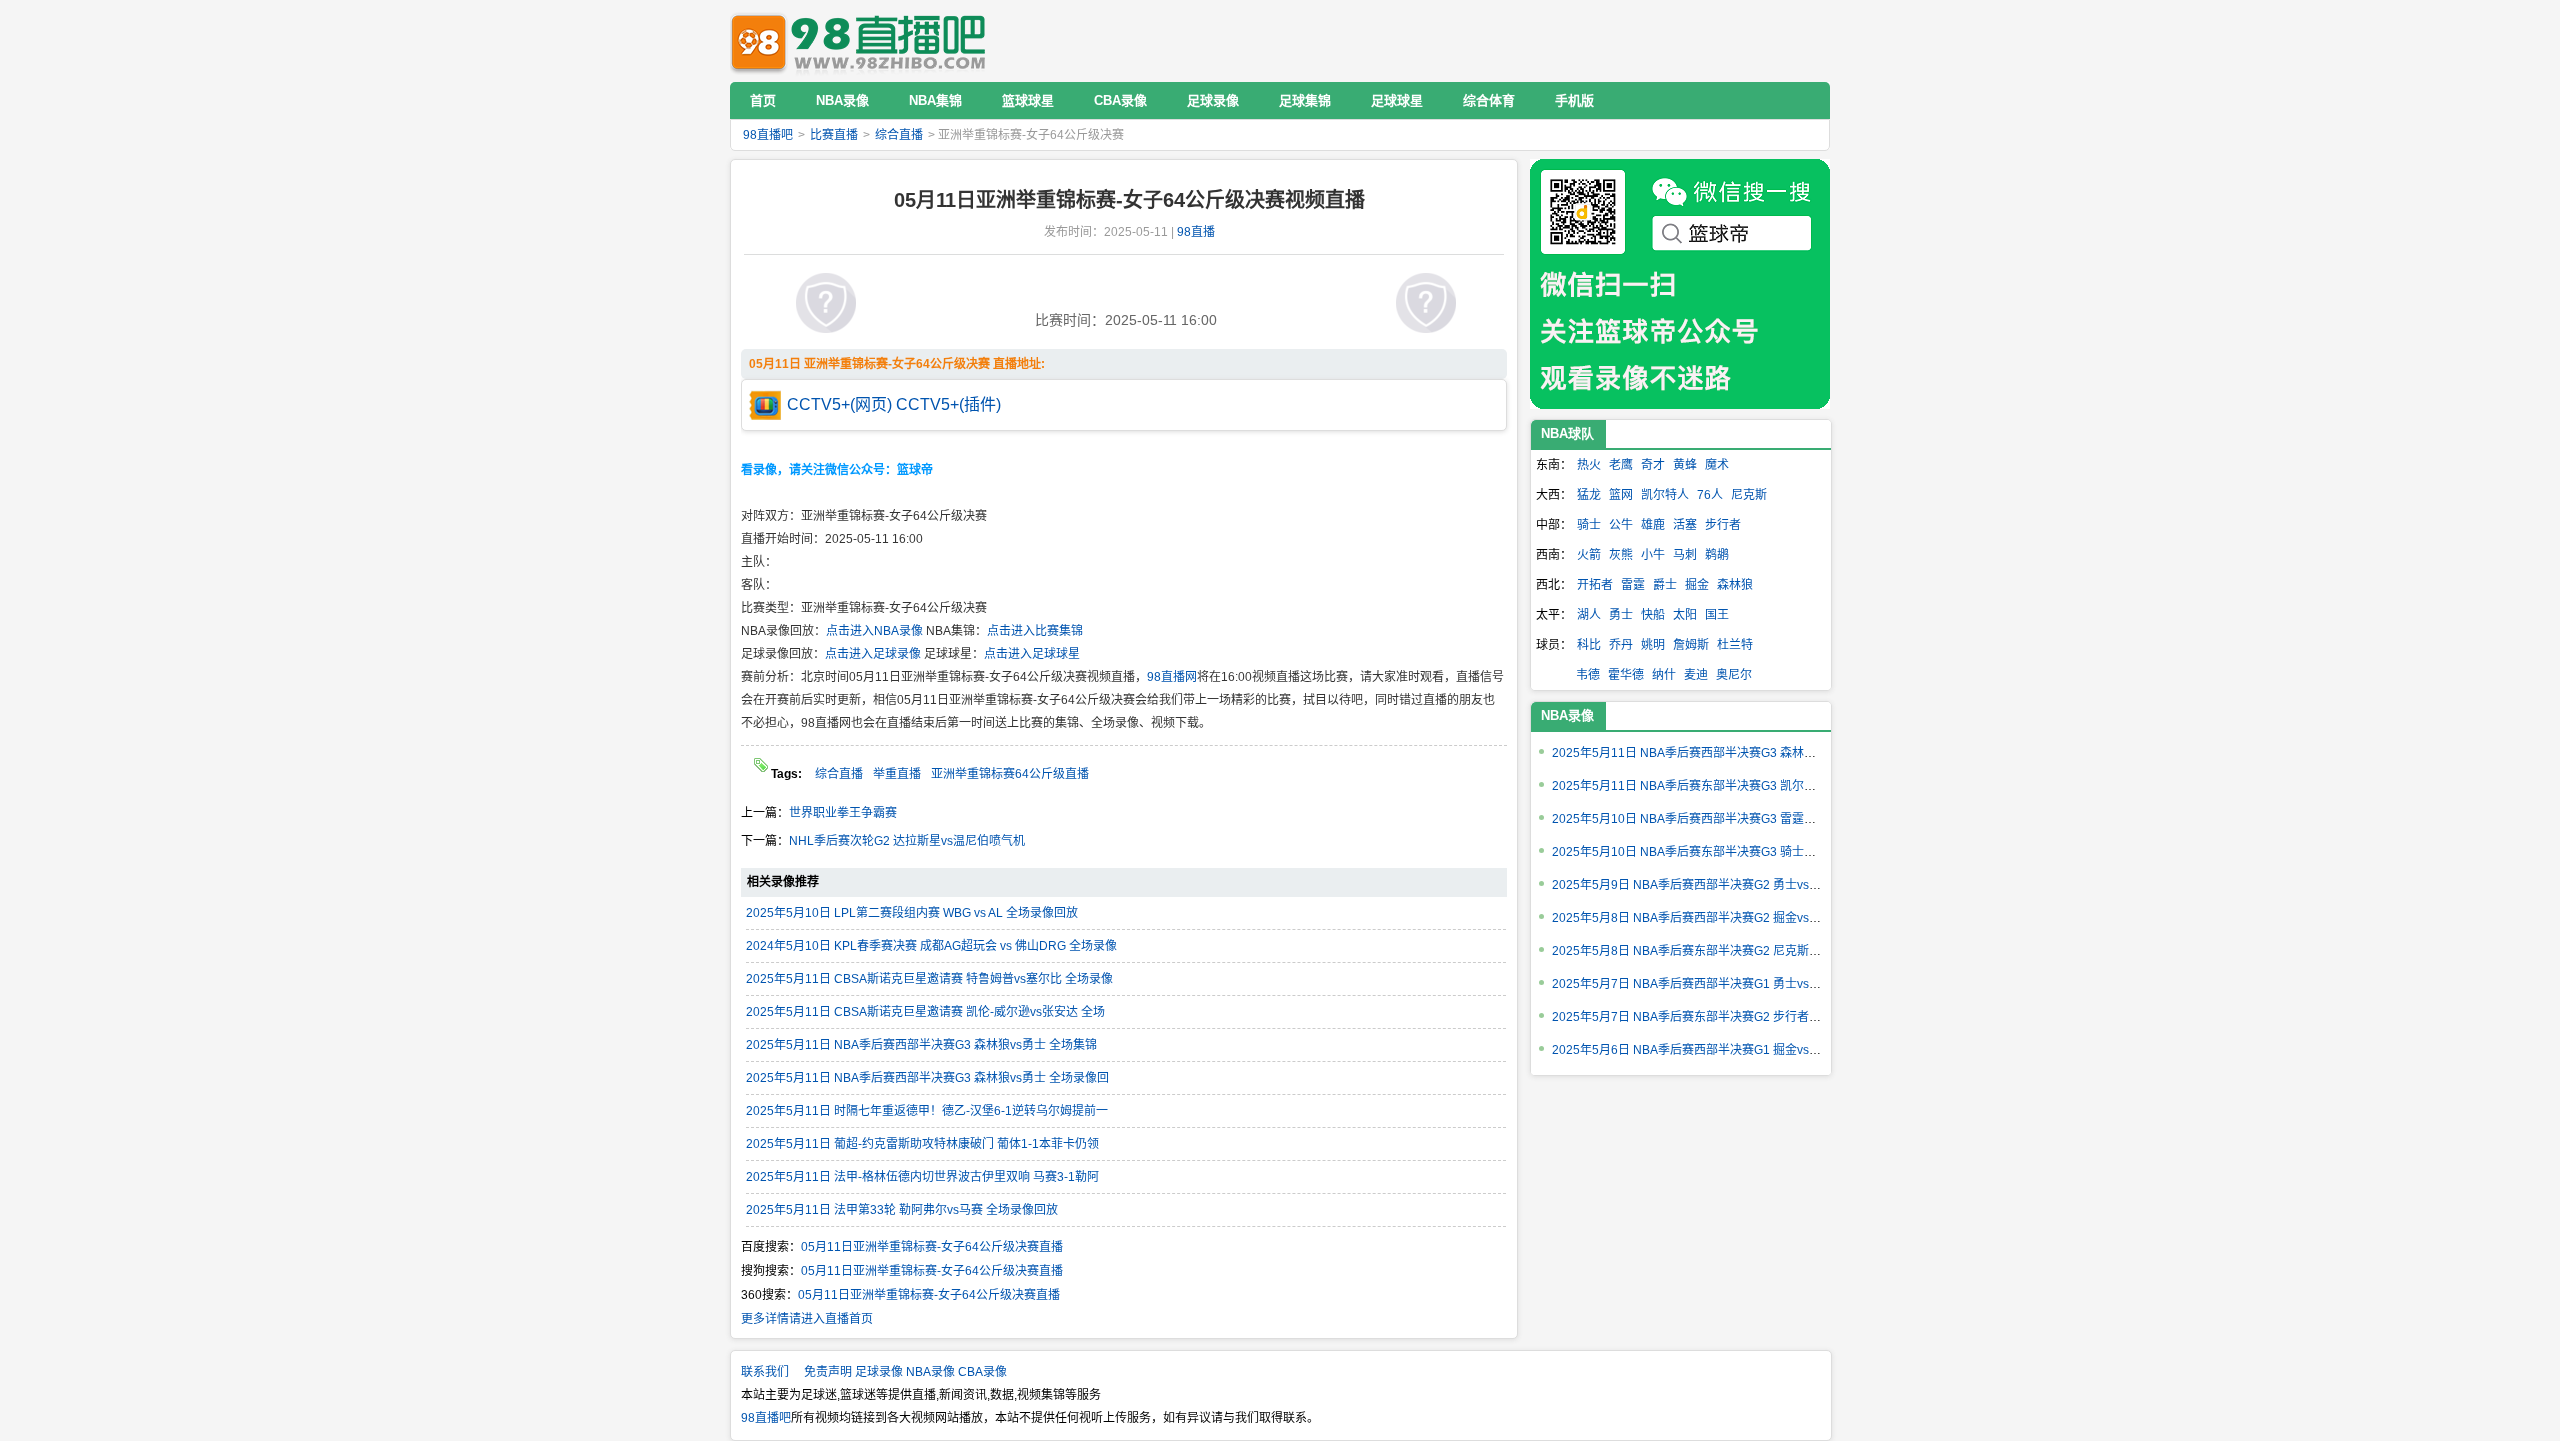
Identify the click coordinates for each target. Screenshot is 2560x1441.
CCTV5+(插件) (948, 404)
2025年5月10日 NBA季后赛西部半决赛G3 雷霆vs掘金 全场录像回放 (1733, 819)
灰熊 (1621, 555)
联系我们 (765, 1372)
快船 (1653, 615)
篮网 (1621, 495)
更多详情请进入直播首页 (807, 1319)
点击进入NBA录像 (874, 631)
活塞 (1685, 525)
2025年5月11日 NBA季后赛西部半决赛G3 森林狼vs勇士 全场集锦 (921, 1045)
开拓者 (1595, 585)
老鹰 (1621, 465)
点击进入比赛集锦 (1035, 631)
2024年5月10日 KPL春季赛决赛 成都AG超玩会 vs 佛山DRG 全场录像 (931, 946)
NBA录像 (1567, 715)
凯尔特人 (1665, 495)
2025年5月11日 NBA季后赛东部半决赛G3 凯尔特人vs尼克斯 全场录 (1733, 786)
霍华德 (1626, 675)
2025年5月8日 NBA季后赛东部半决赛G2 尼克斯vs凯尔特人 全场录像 (1736, 951)
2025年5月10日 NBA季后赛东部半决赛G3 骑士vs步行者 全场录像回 (1733, 852)
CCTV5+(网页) (839, 404)
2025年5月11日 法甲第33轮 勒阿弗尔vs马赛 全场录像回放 (902, 1210)
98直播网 (1172, 677)
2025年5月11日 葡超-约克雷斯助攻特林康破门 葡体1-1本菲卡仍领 (922, 1144)
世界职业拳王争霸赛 (843, 813)
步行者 (1723, 525)
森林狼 (1735, 585)
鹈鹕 (1717, 555)
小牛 (1653, 555)
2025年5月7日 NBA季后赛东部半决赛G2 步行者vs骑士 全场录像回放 (1736, 1017)
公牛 (1621, 525)
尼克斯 (1749, 495)
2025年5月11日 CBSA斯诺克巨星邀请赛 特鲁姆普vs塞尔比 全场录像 (929, 979)
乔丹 (1621, 645)
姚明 (1653, 645)
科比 (1589, 645)
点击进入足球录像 (873, 654)
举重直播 (897, 774)
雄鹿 (1653, 525)
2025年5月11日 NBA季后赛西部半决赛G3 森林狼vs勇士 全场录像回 (927, 1078)
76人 (1710, 495)
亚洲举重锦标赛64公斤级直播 (1010, 774)
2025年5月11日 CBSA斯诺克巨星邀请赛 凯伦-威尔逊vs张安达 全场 (925, 1012)
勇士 (1621, 615)
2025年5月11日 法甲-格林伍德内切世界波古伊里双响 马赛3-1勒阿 (922, 1177)
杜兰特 (1735, 645)
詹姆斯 (1691, 645)
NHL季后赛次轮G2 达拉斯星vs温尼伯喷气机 (907, 841)
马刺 (1685, 555)
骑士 (1589, 525)
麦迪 (1696, 675)
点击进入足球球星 (1032, 654)
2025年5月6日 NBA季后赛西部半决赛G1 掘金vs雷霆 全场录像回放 (1730, 1050)
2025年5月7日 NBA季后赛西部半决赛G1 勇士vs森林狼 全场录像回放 (1736, 984)
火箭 (1589, 555)
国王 (1717, 615)
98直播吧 (863, 40)
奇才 (1653, 465)
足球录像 (879, 1372)
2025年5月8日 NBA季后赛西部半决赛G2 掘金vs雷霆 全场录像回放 (1730, 918)
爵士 (1665, 585)
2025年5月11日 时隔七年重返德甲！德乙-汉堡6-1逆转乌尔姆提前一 (927, 1111)
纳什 (1664, 675)
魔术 (1717, 465)
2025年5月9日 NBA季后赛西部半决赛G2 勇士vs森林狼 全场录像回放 (1736, 885)
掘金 (1697, 585)
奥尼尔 (1734, 675)
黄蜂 (1685, 465)
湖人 (1589, 615)
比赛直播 (834, 135)
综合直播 (899, 135)
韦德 (1588, 675)
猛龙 (1589, 495)
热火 (1589, 465)
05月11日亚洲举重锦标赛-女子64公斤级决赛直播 (932, 1247)
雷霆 (1633, 585)
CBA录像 (982, 1372)
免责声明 (828, 1372)
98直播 (1196, 232)
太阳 (1685, 615)
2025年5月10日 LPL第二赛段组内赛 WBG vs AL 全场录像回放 (912, 913)
